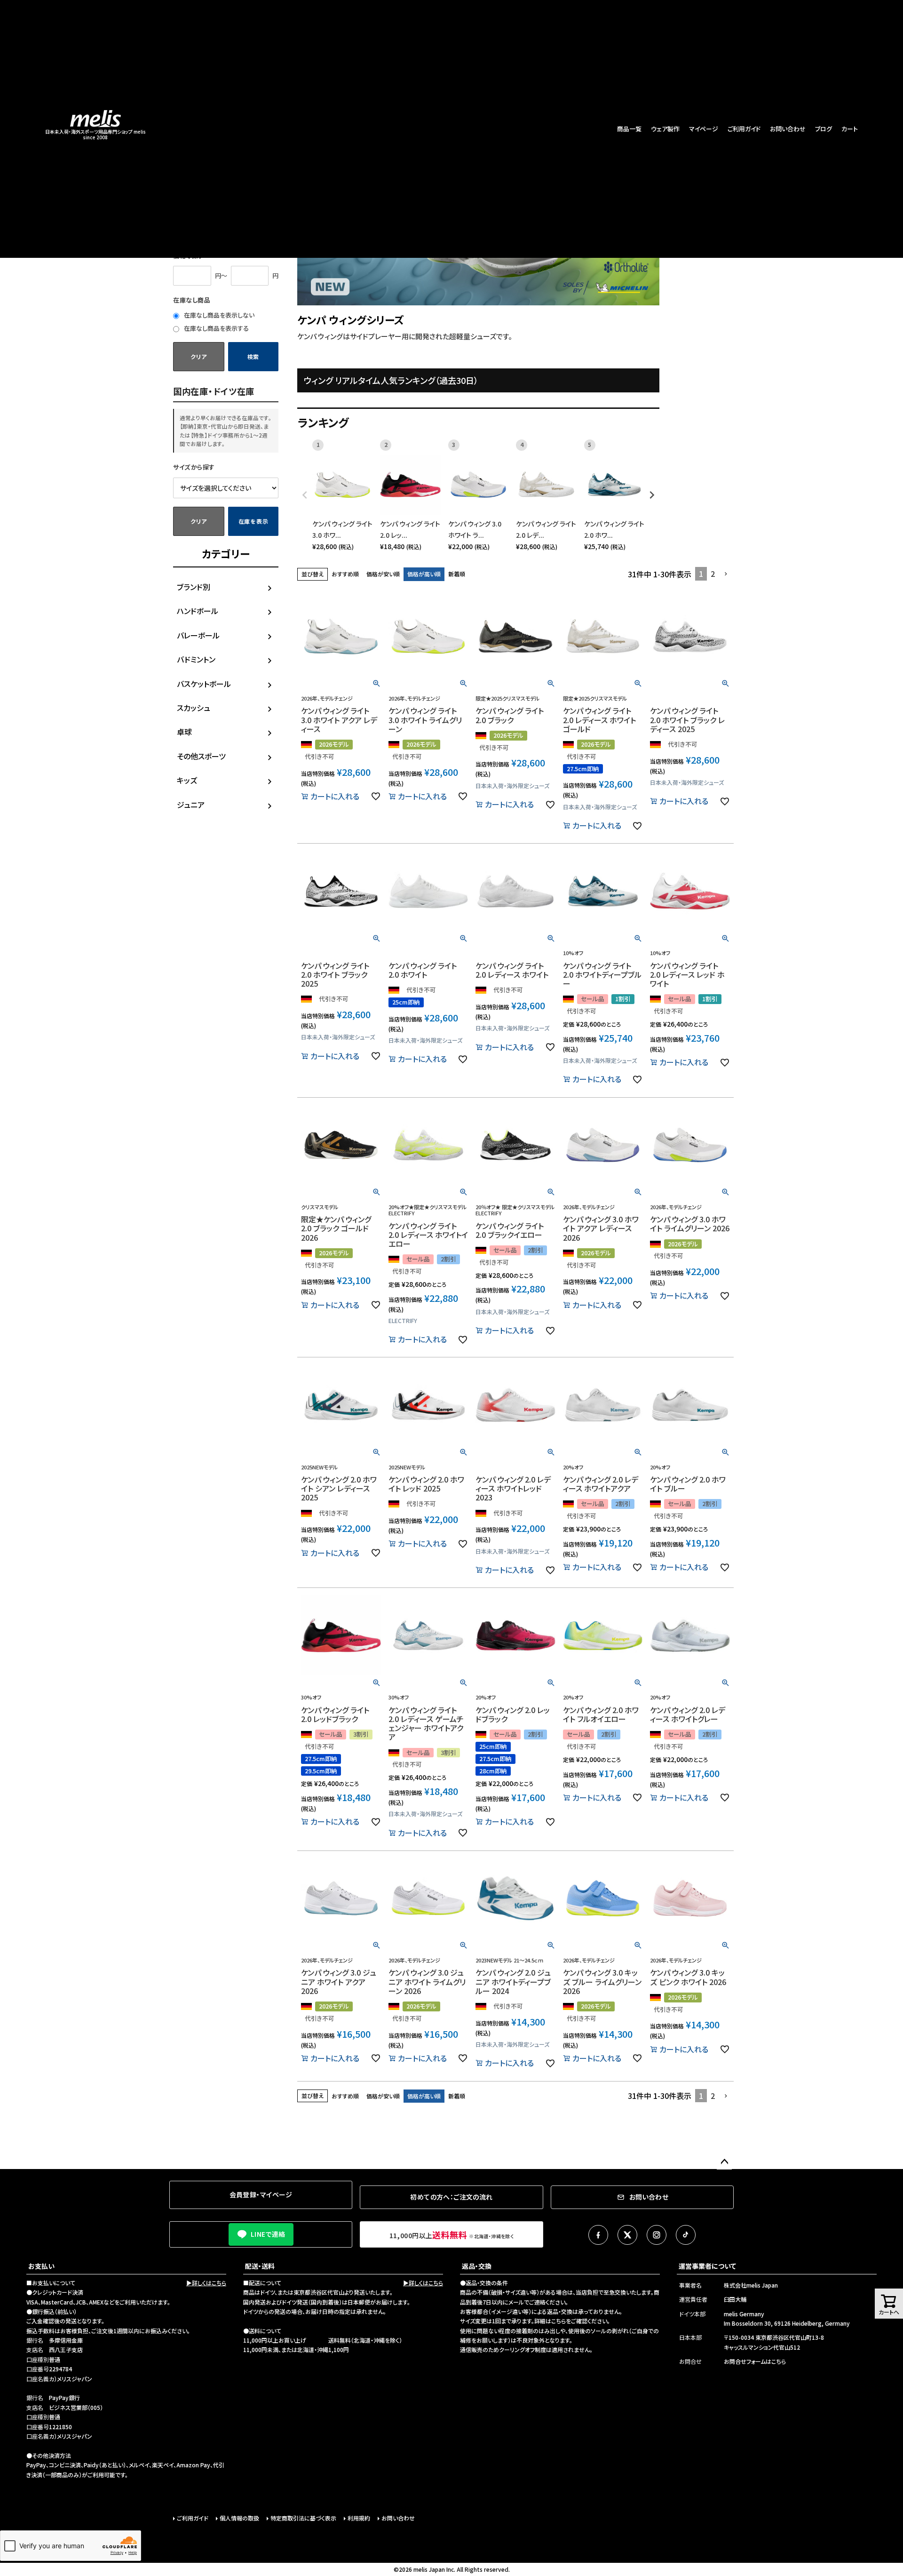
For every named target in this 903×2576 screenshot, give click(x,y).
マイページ (704, 129)
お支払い (41, 2266)
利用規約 (359, 2518)
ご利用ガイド (744, 129)
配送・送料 (260, 2266)
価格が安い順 (383, 574)
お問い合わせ (788, 129)
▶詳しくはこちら (206, 2283)
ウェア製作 (665, 129)
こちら (558, 2321)
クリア (198, 356)
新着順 (457, 574)
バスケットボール (204, 684)
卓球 (184, 732)
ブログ (824, 129)
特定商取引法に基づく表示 (303, 2518)
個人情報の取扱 (239, 2518)
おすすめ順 (345, 574)
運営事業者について (707, 2266)
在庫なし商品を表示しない (218, 315)
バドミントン (196, 659)
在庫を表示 (253, 521)
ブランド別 (194, 587)
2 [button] (713, 574)
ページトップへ (724, 2162)
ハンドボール (198, 611)
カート (850, 129)
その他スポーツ (201, 756)
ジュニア (191, 805)
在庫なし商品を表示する (216, 328)
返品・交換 (477, 2266)
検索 (253, 356)
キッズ (187, 780)
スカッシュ (194, 708)
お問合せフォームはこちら (755, 2361)
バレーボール (198, 635)
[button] (726, 574)
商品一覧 (629, 129)
